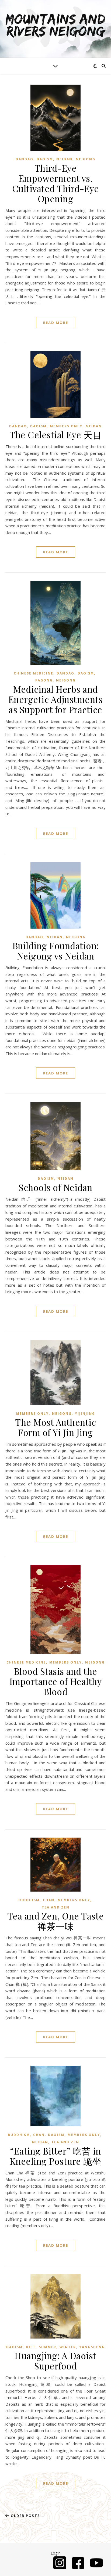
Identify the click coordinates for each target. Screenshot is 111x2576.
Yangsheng (92, 2347)
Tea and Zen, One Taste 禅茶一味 (56, 1921)
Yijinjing (85, 1414)
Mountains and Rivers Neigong (55, 26)
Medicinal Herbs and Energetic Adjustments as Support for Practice (56, 699)
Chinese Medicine (34, 673)
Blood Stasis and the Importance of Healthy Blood (56, 1681)
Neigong (86, 159)
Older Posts (25, 2516)
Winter (68, 2347)
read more (56, 323)
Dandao (25, 159)
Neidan (64, 159)
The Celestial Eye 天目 (55, 435)
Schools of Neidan (55, 1187)
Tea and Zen (56, 1907)
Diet (31, 2347)
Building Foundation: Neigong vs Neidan (56, 951)
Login (56, 2553)
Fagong (44, 680)
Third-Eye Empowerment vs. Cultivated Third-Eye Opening (56, 183)
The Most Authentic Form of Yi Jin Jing (55, 1427)
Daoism (45, 159)
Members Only (66, 426)
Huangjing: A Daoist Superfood (55, 2361)
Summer (48, 2347)
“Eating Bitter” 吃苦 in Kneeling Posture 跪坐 (56, 2156)
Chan (49, 1900)
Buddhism (29, 1900)
